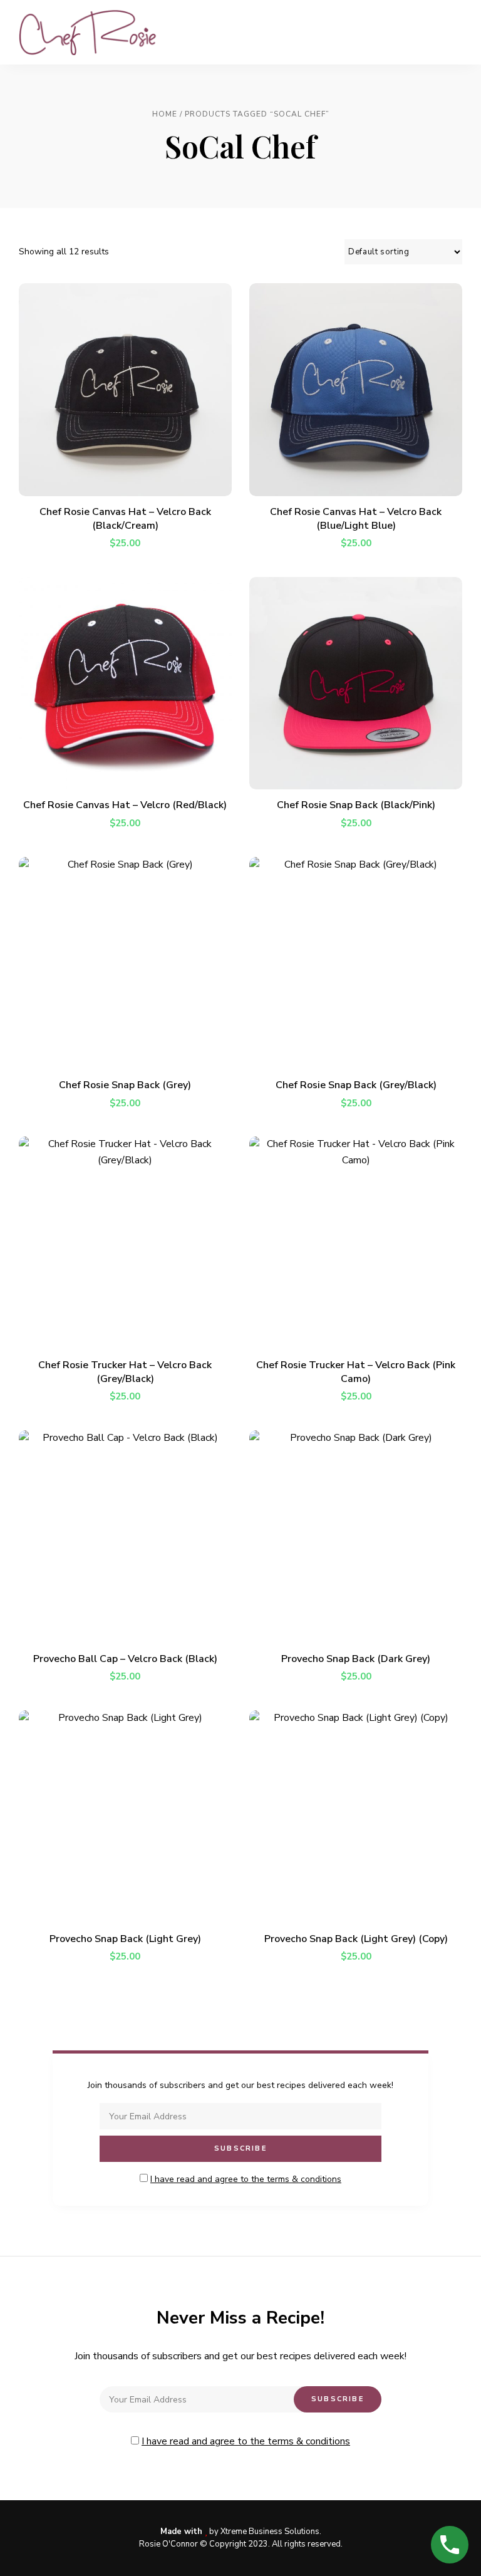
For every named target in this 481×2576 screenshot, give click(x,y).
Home (165, 114)
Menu (450, 33)
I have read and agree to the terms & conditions (246, 2179)
